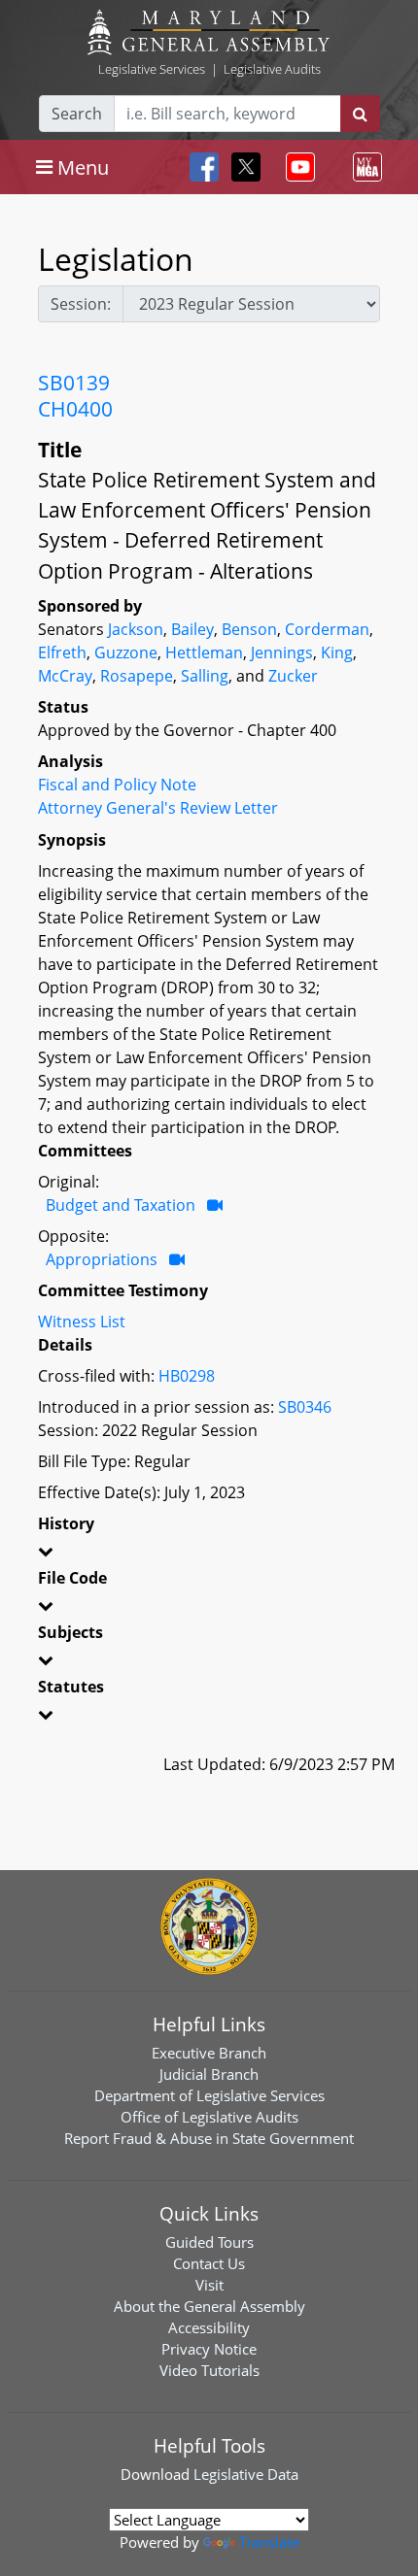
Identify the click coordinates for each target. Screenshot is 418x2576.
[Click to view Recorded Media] (215, 1205)
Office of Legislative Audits (209, 2117)
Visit (209, 2285)
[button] (209, 1555)
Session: (81, 304)
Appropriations (102, 1259)
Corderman (327, 629)
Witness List (82, 1321)
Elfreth (62, 652)
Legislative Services (152, 69)
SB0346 (305, 1407)
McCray (65, 676)
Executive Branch (209, 2053)
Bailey (192, 629)
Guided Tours (209, 2242)
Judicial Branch (209, 2074)
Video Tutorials (209, 2370)
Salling (205, 676)
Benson (249, 629)
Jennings (282, 652)
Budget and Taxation (121, 1205)
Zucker (293, 676)
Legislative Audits (272, 69)
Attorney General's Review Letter (158, 808)
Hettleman (204, 652)
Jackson (136, 629)
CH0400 (75, 409)
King (337, 652)
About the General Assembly (209, 2306)
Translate (269, 2542)
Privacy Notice (209, 2349)
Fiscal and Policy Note (117, 785)
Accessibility (209, 2327)
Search (77, 114)
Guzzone (126, 652)
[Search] (360, 114)
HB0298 (187, 1376)
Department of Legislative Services (209, 2095)
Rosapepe (137, 676)
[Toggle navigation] (296, 167)
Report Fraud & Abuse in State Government (209, 2138)
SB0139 (74, 383)
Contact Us (209, 2263)
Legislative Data (246, 2474)
